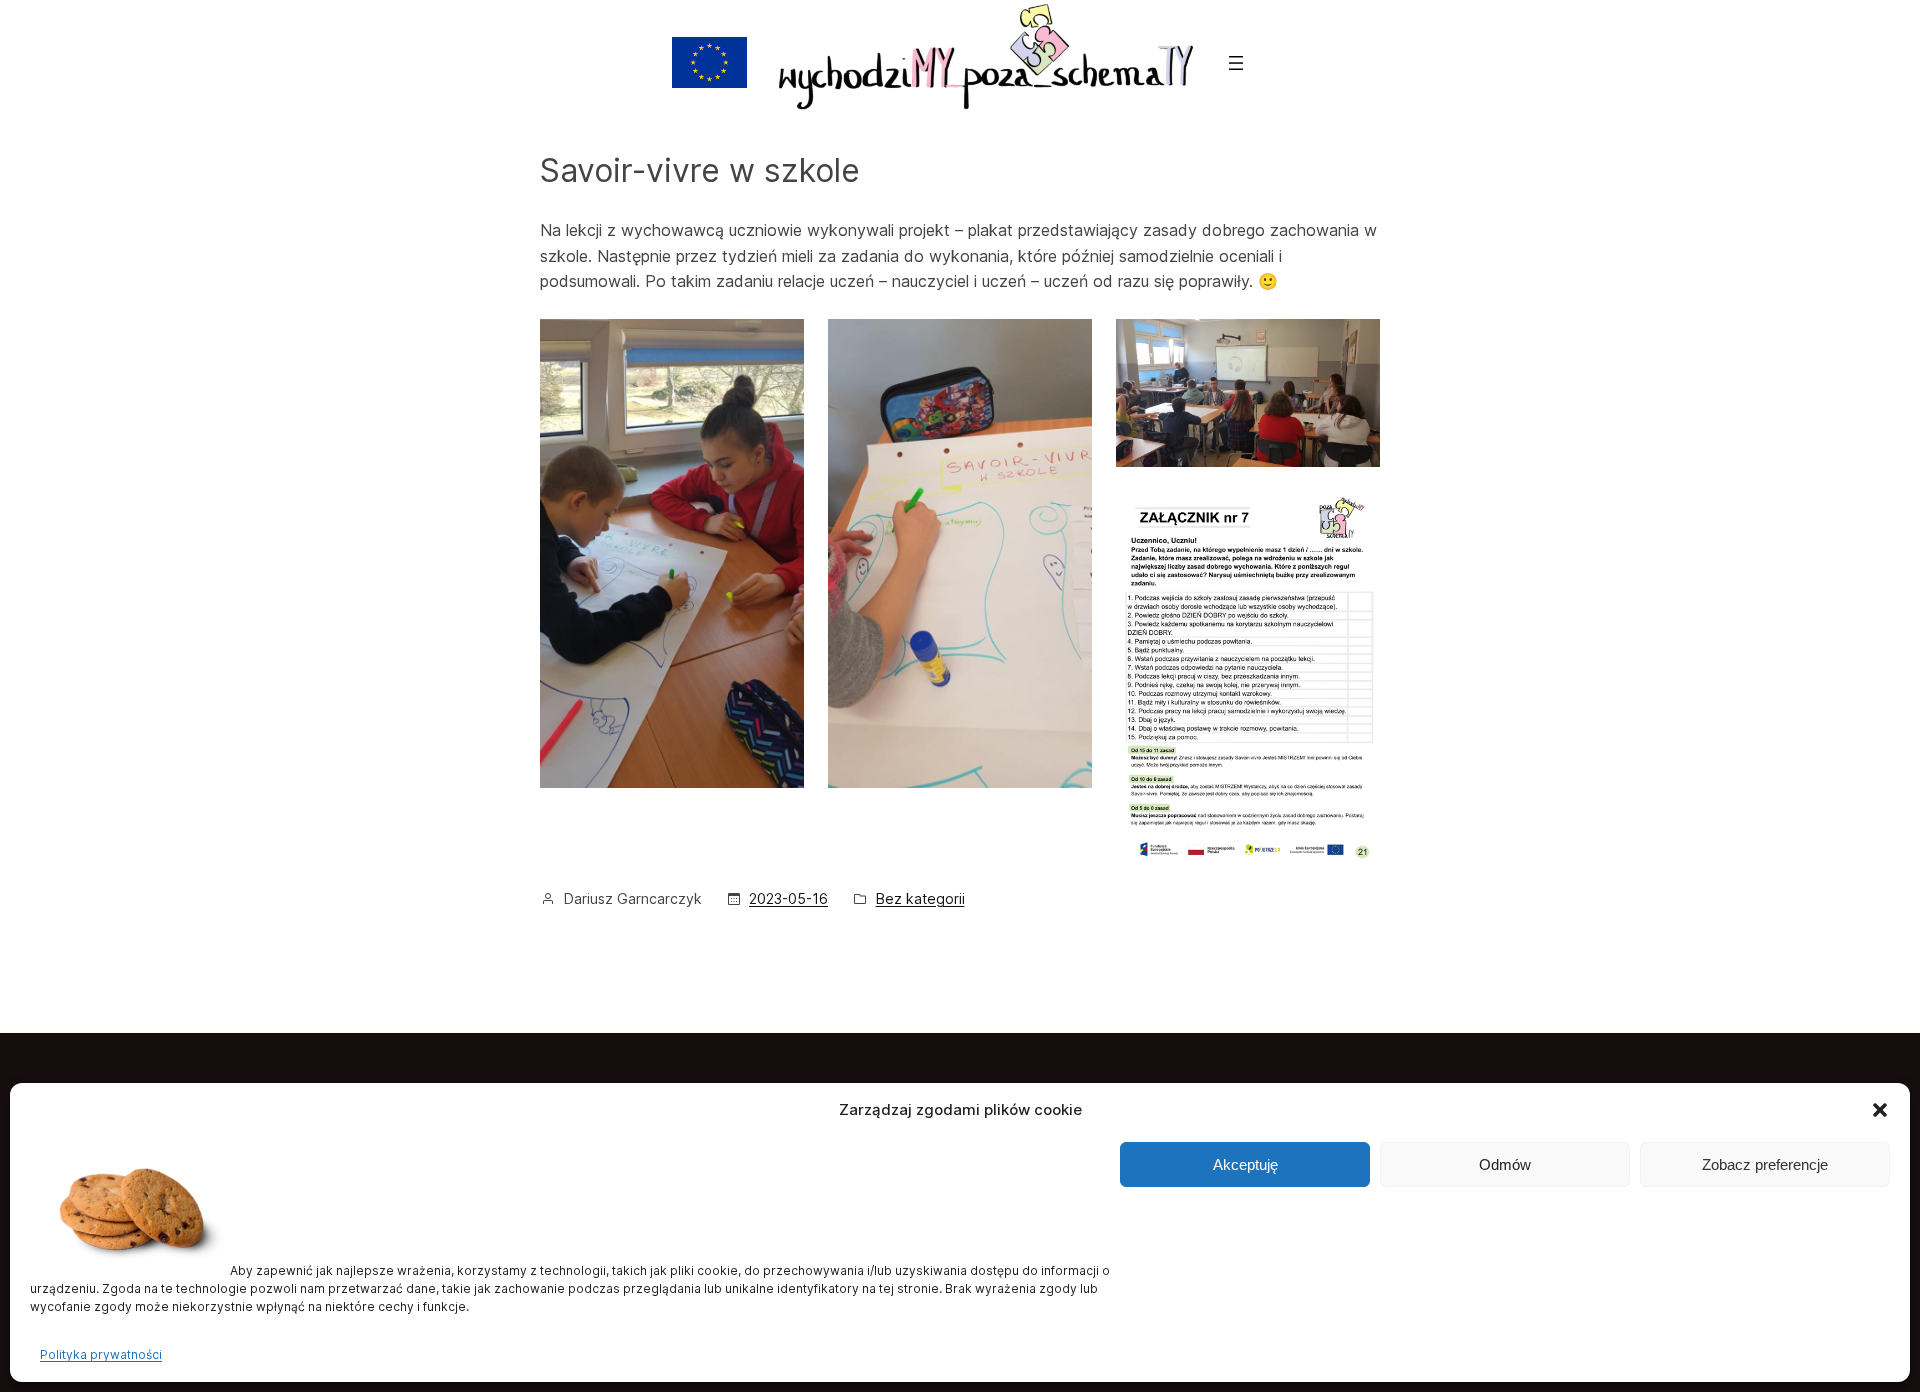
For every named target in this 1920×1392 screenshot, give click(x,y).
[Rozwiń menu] (1236, 63)
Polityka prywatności (101, 1354)
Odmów (1505, 1164)
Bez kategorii (920, 898)
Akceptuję (1245, 1164)
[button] (1880, 1110)
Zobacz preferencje (1765, 1164)
